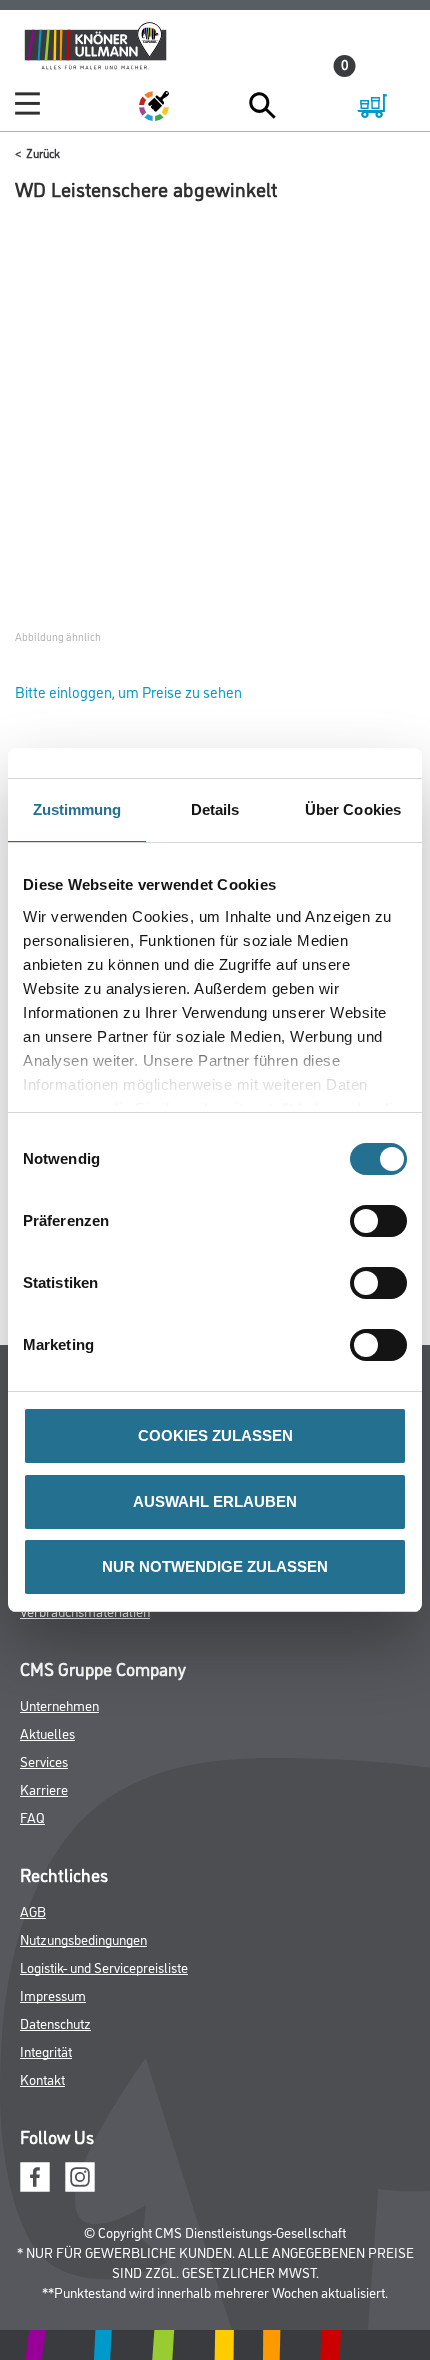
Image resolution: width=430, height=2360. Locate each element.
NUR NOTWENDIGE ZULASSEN (215, 1566)
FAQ (32, 1816)
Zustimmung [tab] (77, 809)
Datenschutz (55, 2022)
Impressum (53, 1994)
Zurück (43, 152)
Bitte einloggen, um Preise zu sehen (128, 691)
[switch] (383, 1221)
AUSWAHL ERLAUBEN (215, 1501)
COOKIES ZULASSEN (215, 1435)
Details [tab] (215, 809)
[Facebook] (35, 2174)
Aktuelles (47, 1732)
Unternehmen (59, 1704)
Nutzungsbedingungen (83, 1938)
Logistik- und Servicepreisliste (104, 1966)
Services (44, 1760)
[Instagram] (80, 2174)
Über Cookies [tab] (353, 809)
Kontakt (42, 2078)
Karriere (44, 1788)
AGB (33, 1910)
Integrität (46, 2050)
